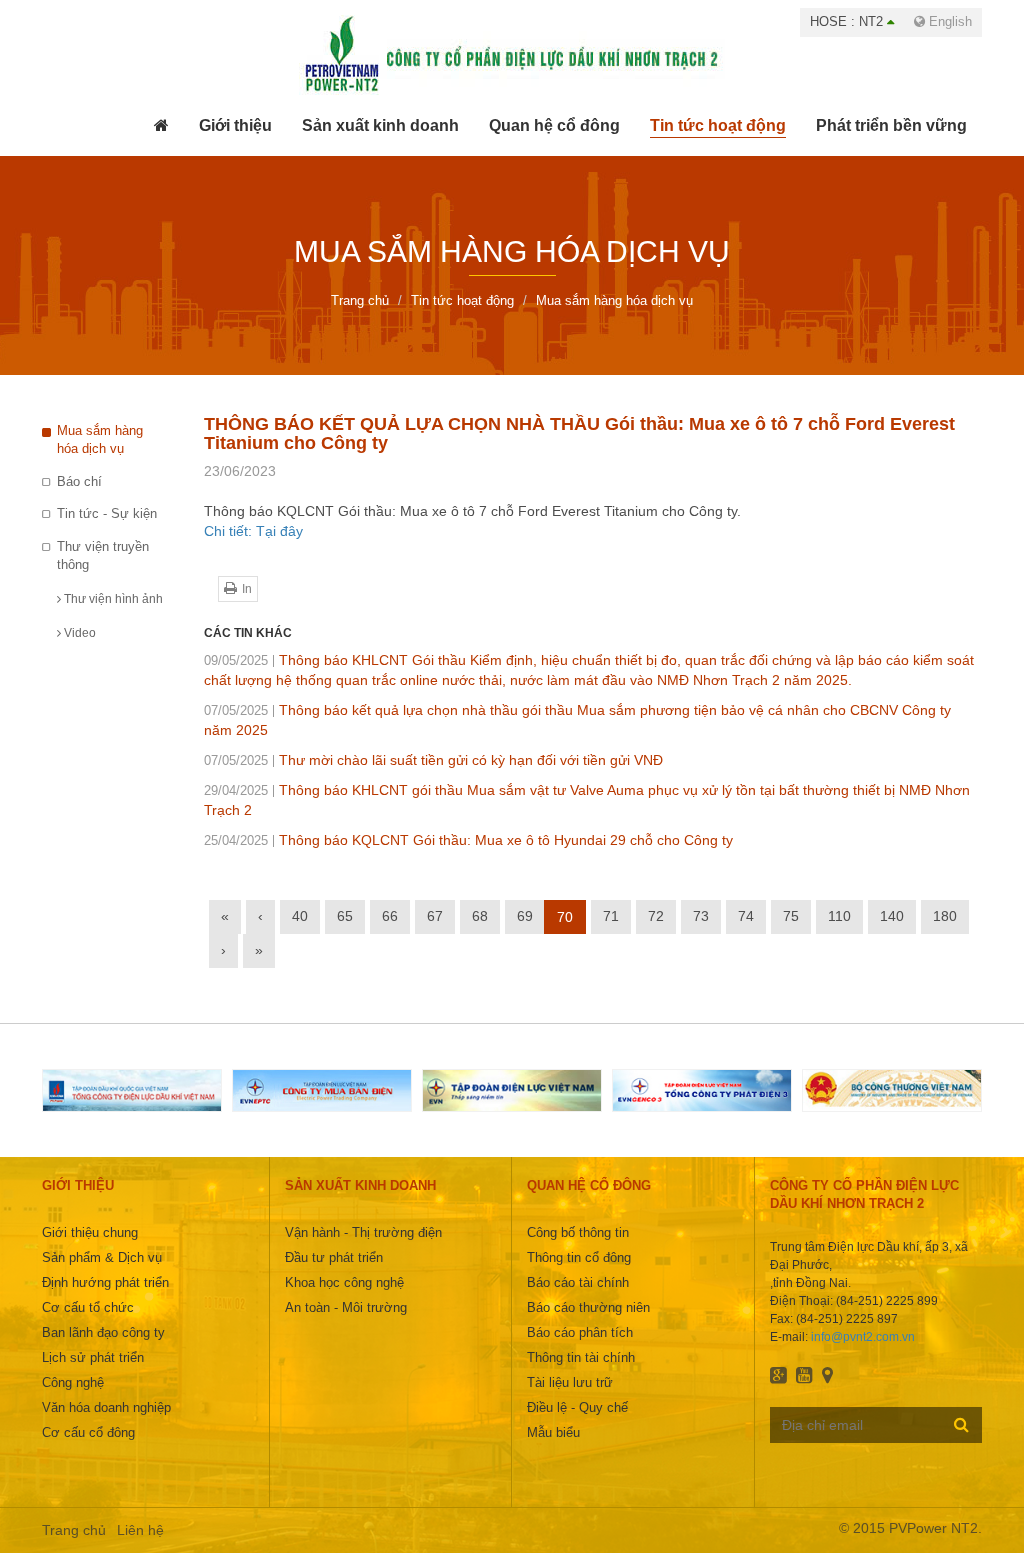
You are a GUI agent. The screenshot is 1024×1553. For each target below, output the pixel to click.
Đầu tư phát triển (334, 1257)
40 (300, 916)
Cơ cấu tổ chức (88, 1307)
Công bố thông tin (578, 1232)
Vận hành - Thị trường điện (363, 1232)
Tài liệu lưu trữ (570, 1382)
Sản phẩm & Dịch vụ (102, 1257)
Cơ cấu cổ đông (88, 1432)
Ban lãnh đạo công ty (103, 1332)
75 (791, 916)
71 (611, 916)
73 (701, 916)
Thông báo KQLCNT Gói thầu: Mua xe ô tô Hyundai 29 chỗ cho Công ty (468, 840)
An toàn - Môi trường (346, 1307)
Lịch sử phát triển (93, 1357)
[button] (235, 126)
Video (78, 633)
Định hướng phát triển (105, 1282)
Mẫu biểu (553, 1432)
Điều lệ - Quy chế (577, 1407)
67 (435, 916)
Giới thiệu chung (90, 1232)
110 (839, 916)
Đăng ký (961, 1424)
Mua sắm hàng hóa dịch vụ (100, 440)
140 (892, 916)
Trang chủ (74, 1530)
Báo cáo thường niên (588, 1307)
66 (390, 916)
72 (656, 916)
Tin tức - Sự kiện (107, 513)
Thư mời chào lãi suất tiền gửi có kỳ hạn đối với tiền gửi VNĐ (433, 760)
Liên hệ (140, 1530)
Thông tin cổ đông (579, 1257)
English (948, 21)
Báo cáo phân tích (580, 1332)
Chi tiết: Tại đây (253, 531)
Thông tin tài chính (581, 1357)
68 (480, 916)
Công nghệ (73, 1382)
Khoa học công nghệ (344, 1282)
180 (945, 916)
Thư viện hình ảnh (112, 599)
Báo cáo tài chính (578, 1282)
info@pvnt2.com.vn (863, 1337)
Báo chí (79, 481)
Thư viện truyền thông (103, 556)
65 (345, 916)
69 (525, 916)
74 (746, 916)
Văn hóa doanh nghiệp (106, 1407)
